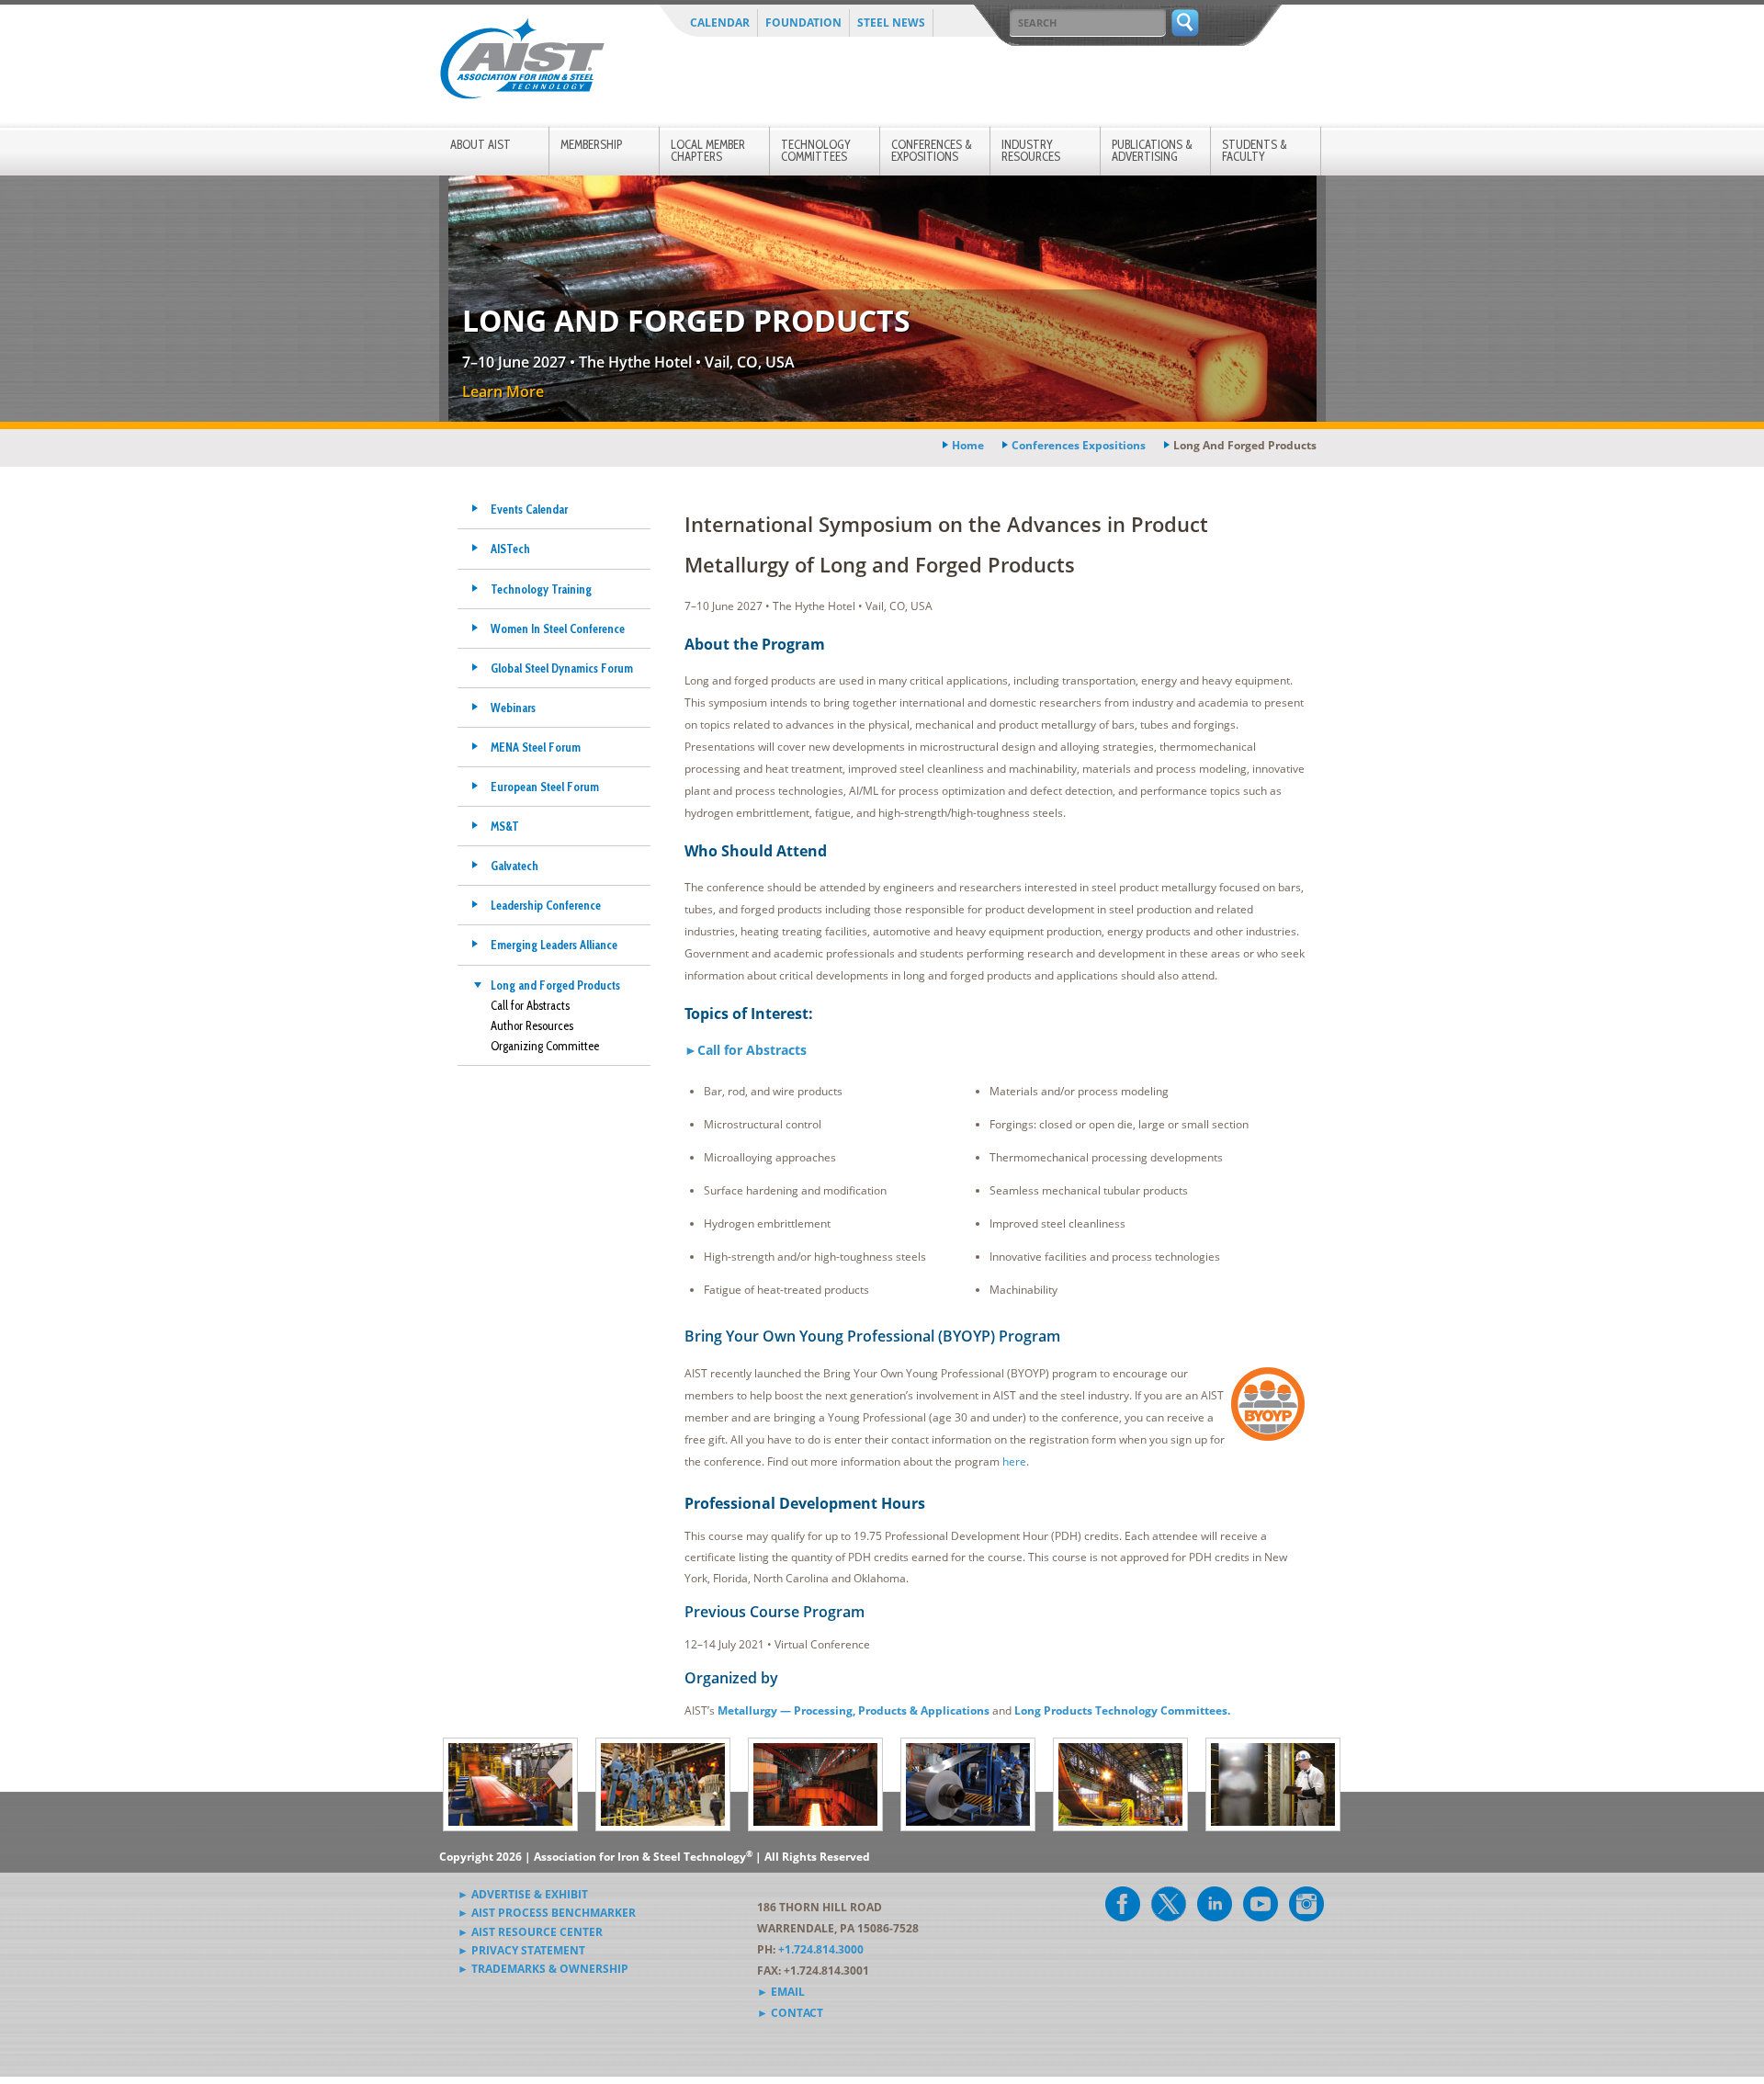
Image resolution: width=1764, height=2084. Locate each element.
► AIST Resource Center (530, 1932)
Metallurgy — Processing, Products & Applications (854, 1710)
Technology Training (541, 589)
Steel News (891, 23)
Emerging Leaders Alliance (554, 945)
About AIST (481, 144)
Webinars (513, 708)
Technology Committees (816, 150)
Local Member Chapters (708, 150)
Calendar (720, 23)
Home (968, 445)
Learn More (503, 391)
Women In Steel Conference (558, 629)
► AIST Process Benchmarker (547, 1913)
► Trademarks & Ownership (543, 1969)
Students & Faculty (1255, 150)
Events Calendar (529, 509)
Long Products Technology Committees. (1122, 1710)
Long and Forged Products (555, 985)
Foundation (803, 23)
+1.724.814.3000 (821, 1949)
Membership (591, 144)
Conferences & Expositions (932, 150)
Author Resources (532, 1025)
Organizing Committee (545, 1046)
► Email (781, 1992)
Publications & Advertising (1152, 150)
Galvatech (514, 866)
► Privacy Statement (521, 1950)
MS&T (505, 826)
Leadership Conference (546, 905)
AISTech (510, 549)
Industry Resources (1031, 150)
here (1014, 1461)
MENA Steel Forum (536, 747)
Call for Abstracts (530, 1005)
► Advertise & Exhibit (523, 1894)
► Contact (790, 2013)
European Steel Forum (545, 787)
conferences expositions (1079, 445)
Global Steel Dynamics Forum (562, 668)
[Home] (522, 62)
